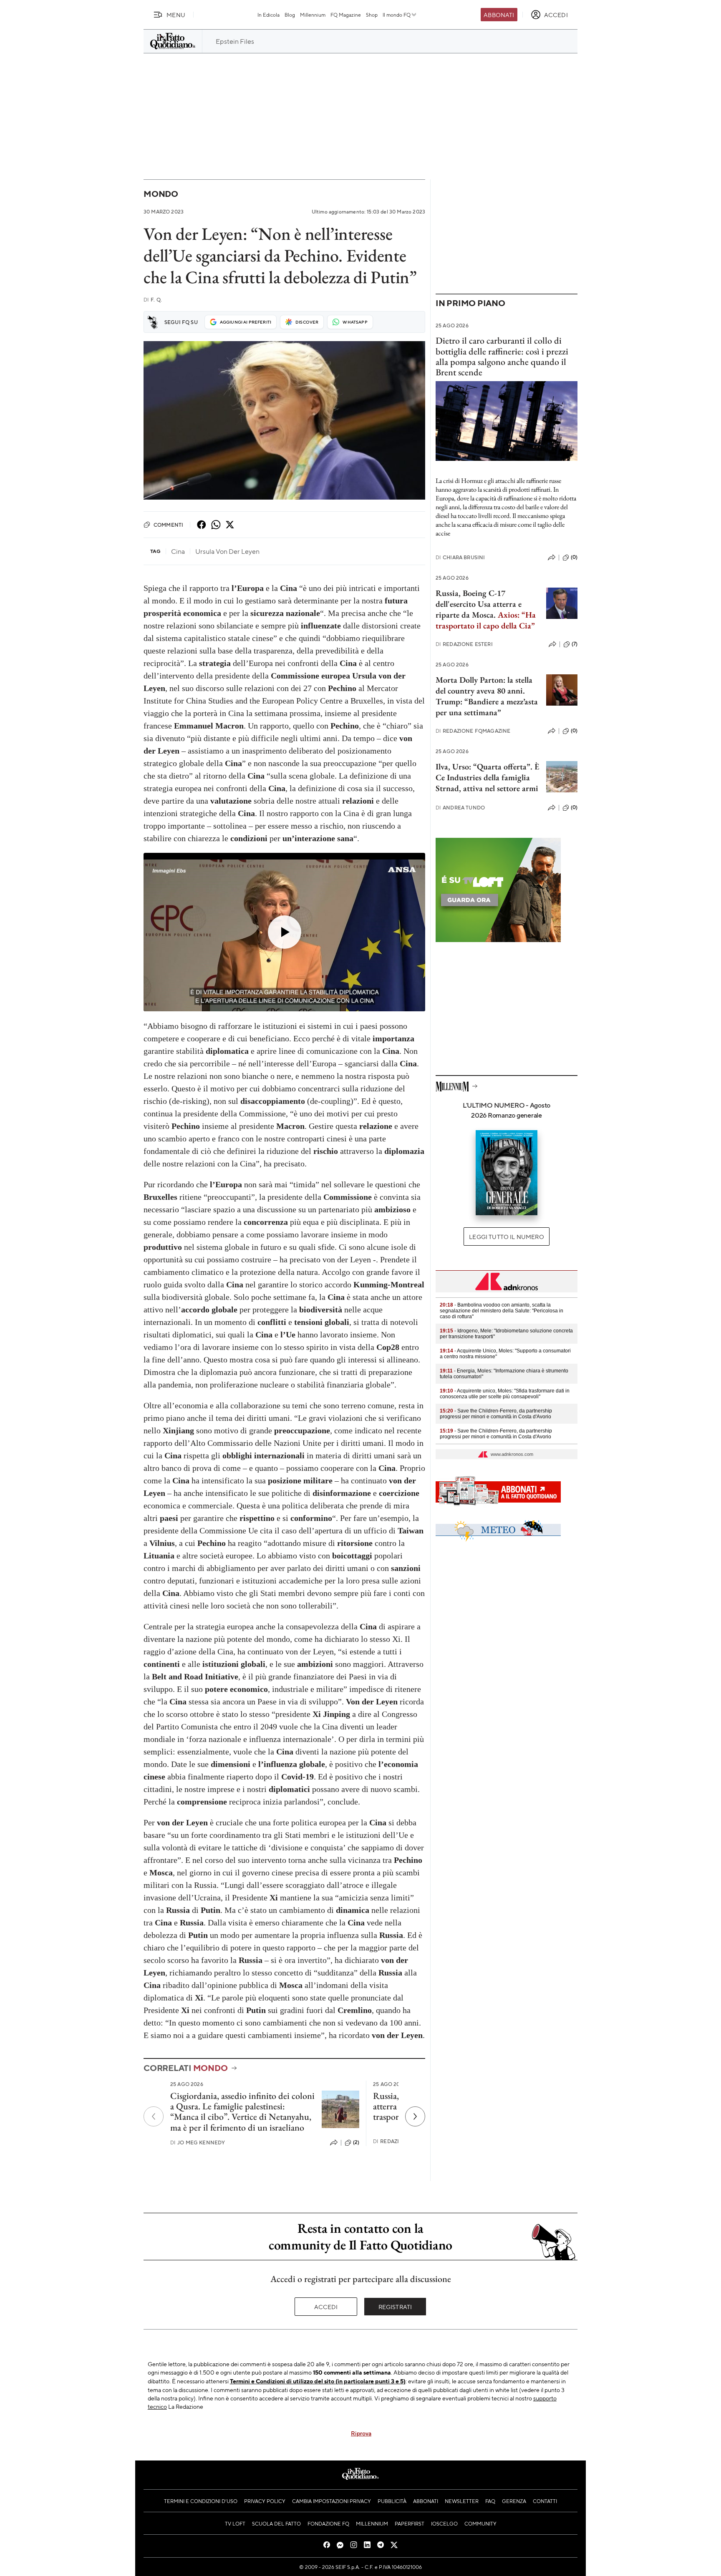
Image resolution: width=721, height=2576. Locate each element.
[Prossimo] (415, 2116)
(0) (574, 557)
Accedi (326, 2307)
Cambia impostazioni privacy (332, 2501)
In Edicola (268, 15)
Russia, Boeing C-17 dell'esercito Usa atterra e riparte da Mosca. (479, 604)
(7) (575, 644)
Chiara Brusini (460, 557)
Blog (290, 15)
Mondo (161, 194)
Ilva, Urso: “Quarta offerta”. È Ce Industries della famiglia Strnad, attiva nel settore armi (487, 777)
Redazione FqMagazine (473, 731)
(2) (356, 2142)
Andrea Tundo (460, 808)
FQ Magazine (346, 15)
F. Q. (153, 300)
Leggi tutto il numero (506, 1236)
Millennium (313, 15)
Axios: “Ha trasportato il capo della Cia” (486, 620)
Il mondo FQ (397, 15)
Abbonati (499, 15)
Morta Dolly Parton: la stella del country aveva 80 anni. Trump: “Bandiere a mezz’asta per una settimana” (487, 696)
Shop (372, 15)
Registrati (395, 2307)
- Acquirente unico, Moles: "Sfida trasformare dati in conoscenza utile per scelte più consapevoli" (505, 1394)
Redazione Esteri (464, 644)
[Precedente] (154, 2116)
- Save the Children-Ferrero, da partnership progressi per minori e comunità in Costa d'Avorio (496, 1414)
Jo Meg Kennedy (198, 2142)
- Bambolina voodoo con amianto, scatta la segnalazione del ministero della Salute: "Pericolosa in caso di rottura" (502, 1311)
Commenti (168, 525)
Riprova (361, 2433)
